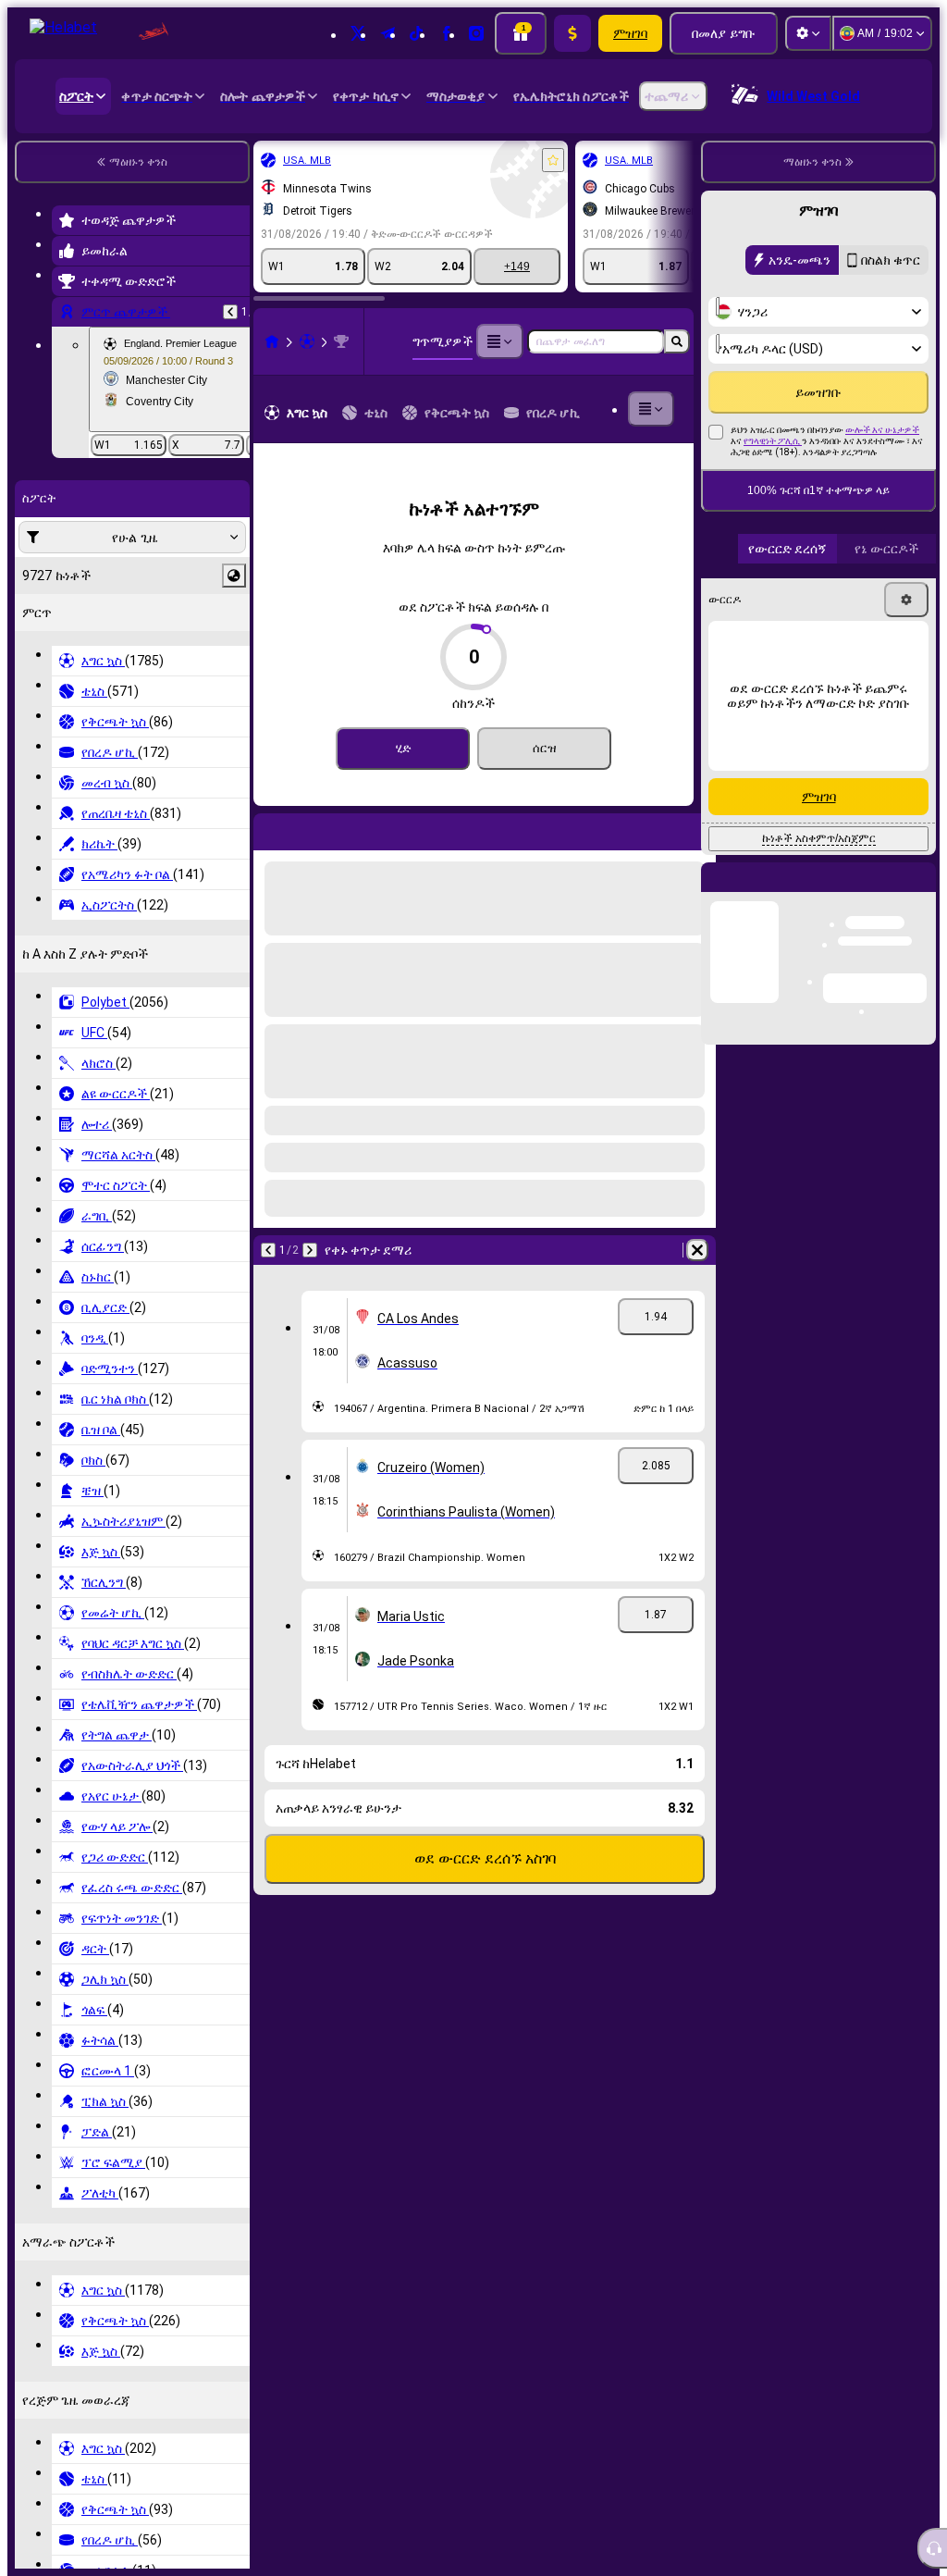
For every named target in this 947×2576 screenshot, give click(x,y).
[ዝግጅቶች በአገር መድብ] (234, 576)
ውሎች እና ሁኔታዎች (882, 470)
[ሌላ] (499, 341)
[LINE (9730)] (272, 341)
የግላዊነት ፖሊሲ (773, 481)
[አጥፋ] (697, 828)
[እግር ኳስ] (307, 341)
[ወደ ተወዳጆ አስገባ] (553, 160)
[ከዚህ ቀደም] (230, 312)
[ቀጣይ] (316, 828)
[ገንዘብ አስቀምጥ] (572, 33)
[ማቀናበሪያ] (808, 33)
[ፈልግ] (677, 341)
